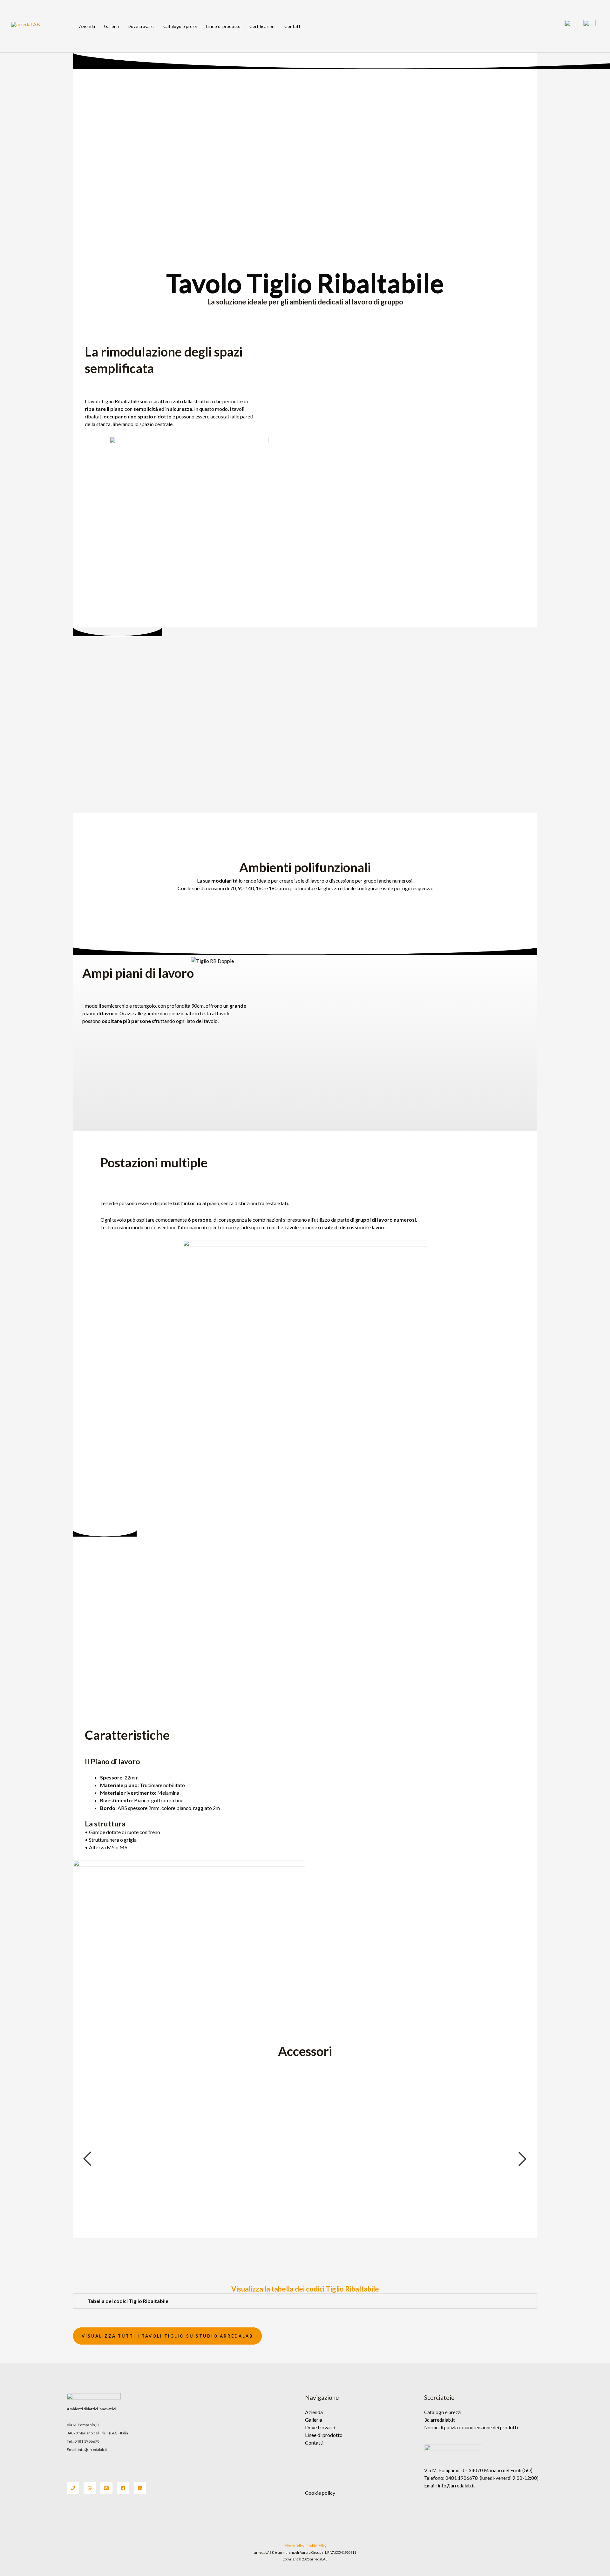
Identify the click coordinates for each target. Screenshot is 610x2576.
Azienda (87, 26)
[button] (305, 2301)
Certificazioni (262, 26)
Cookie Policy (316, 2546)
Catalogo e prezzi (180, 26)
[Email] (106, 2488)
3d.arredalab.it (440, 2420)
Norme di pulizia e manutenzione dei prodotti (471, 2427)
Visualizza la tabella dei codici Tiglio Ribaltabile (305, 2289)
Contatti (293, 26)
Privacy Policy (294, 2546)
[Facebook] (123, 2488)
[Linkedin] (140, 2488)
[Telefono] (73, 2488)
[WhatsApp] (90, 2488)
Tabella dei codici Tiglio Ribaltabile (128, 2301)
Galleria (111, 26)
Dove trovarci (141, 26)
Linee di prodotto (223, 26)
